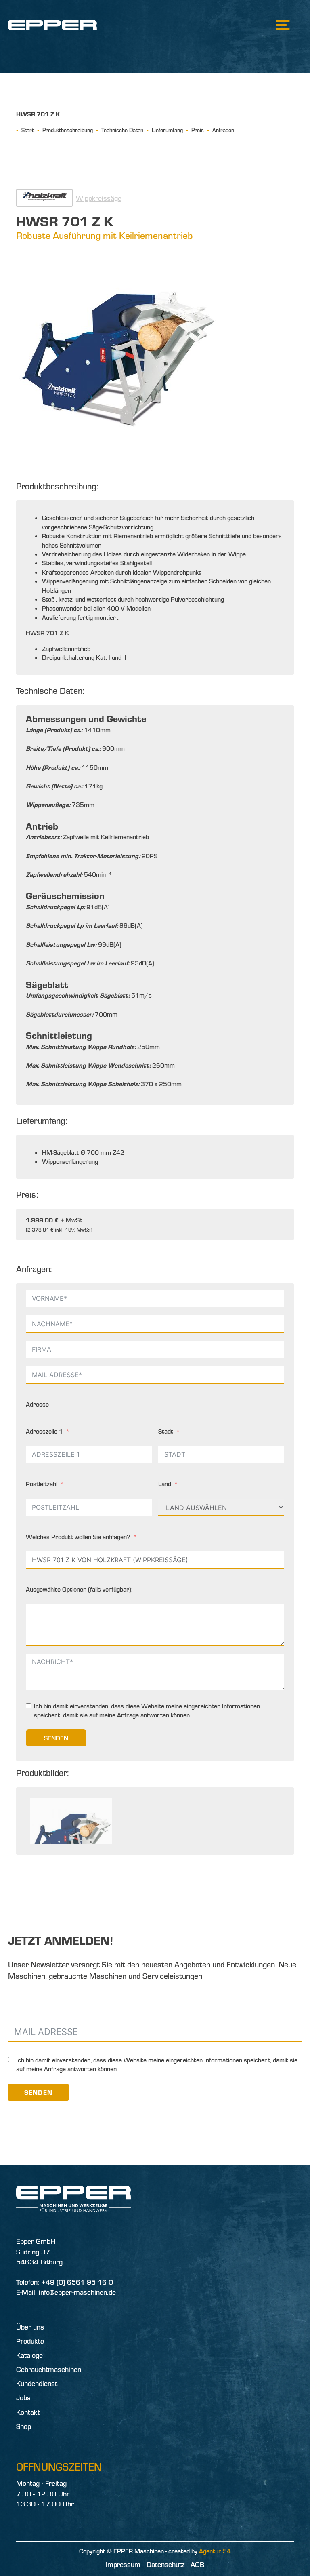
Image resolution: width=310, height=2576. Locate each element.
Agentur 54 (215, 2551)
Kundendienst (37, 2383)
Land (165, 1484)
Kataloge (29, 2355)
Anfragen (223, 130)
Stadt (166, 1431)
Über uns (30, 2327)
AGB (197, 2564)
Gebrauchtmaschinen (49, 2369)
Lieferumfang (167, 130)
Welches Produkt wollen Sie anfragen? (78, 1537)
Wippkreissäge (99, 198)
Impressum (123, 2564)
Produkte (30, 2341)
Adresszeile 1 (44, 1431)
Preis (198, 130)
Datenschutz (165, 2564)
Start (28, 130)
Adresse (37, 1404)
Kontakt (28, 2412)
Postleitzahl (42, 1484)
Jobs (23, 2398)
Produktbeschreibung (68, 130)
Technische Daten (122, 130)
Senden (56, 1738)
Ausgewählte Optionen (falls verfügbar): (79, 1589)
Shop (24, 2426)
